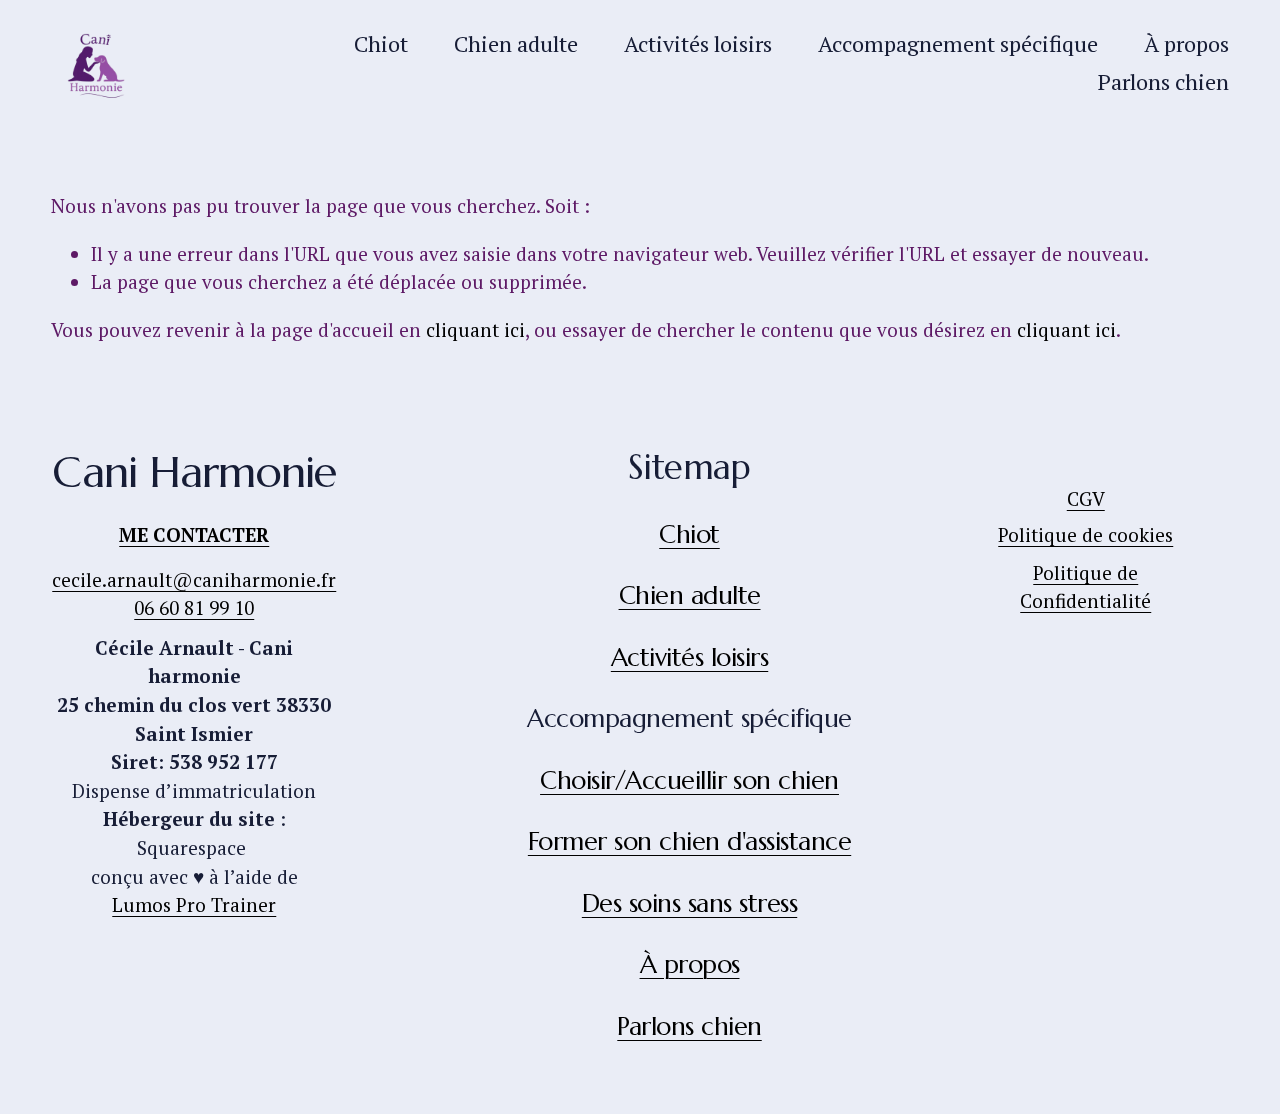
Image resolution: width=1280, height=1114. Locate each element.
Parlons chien (1163, 81)
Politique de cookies (1085, 534)
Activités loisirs (698, 43)
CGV (1086, 498)
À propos (1186, 43)
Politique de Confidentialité (1085, 587)
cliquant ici (475, 329)
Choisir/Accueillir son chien (689, 781)
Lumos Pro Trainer (194, 904)
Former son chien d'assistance (689, 842)
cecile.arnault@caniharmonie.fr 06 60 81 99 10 (194, 594)
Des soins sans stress (689, 904)
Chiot (381, 43)
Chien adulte (516, 43)
